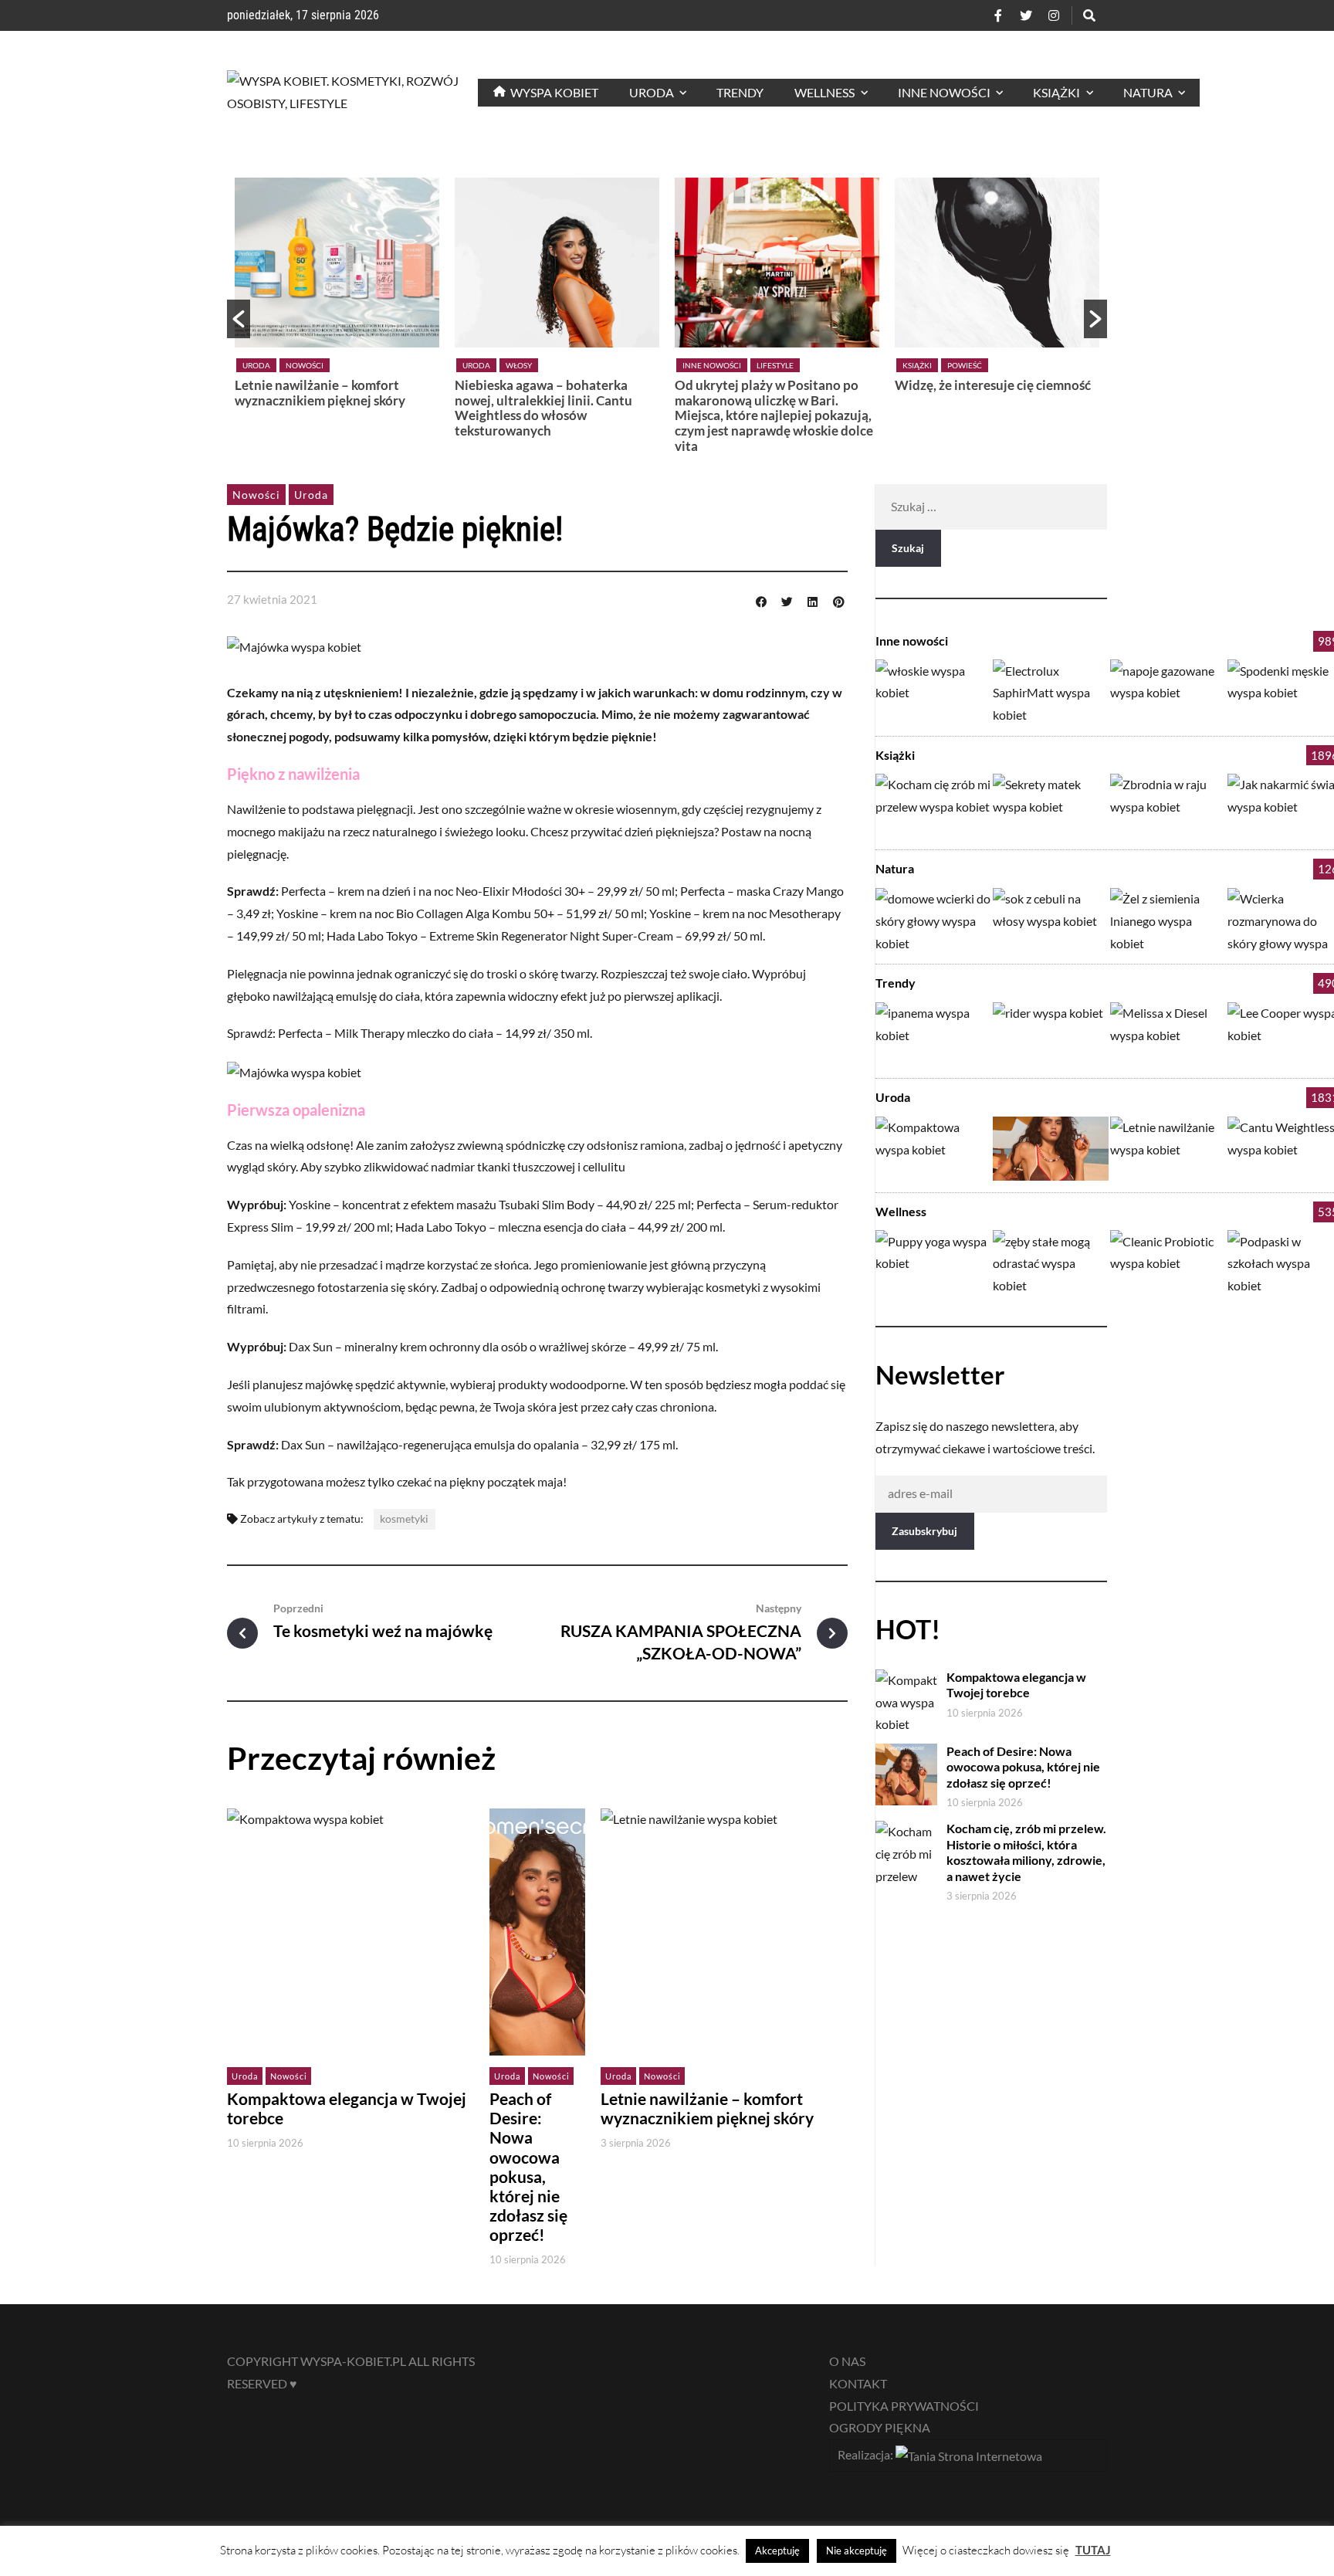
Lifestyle (555, 365)
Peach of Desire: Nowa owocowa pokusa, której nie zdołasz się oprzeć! (528, 2167)
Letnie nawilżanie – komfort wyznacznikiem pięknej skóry (707, 2108)
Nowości (965, 365)
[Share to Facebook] (761, 600)
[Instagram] (1054, 15)
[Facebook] (998, 15)
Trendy (896, 983)
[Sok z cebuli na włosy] (1051, 920)
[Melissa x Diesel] (1168, 1034)
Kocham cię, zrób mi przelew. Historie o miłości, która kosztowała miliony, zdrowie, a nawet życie (1026, 1852)
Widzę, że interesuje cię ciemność (773, 385)
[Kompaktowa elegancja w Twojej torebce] (933, 1149)
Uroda (256, 365)
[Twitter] (1026, 15)
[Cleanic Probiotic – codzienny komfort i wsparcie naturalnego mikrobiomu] (1168, 1262)
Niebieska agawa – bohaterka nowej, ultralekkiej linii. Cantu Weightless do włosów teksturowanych (323, 408)
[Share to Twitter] (787, 600)
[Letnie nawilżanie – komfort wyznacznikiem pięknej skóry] (1168, 1149)
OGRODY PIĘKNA (880, 2427)
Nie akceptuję (857, 2551)
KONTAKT (858, 2383)
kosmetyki (404, 1518)
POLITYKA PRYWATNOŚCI (904, 2406)
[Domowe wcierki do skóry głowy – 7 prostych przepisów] (933, 920)
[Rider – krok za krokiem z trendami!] (1051, 1034)
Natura (895, 868)
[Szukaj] (1089, 15)
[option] (337, 312)
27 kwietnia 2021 (272, 599)
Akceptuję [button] (777, 2551)
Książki (697, 365)
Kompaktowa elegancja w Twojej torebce (991, 393)
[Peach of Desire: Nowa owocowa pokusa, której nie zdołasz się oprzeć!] (1051, 1149)
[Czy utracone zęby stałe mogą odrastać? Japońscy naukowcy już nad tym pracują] (1051, 1262)
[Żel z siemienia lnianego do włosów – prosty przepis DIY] (1168, 920)
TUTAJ (1093, 2550)
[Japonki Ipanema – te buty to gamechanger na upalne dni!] (933, 1034)
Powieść (745, 365)
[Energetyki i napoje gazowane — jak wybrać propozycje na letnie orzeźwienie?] (1168, 691)
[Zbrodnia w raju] (1168, 806)
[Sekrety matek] (1051, 806)
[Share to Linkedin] (813, 600)
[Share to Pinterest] (838, 600)
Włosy (299, 365)
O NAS (847, 2361)
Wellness (901, 1211)
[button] (239, 319)
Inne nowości (492, 365)
